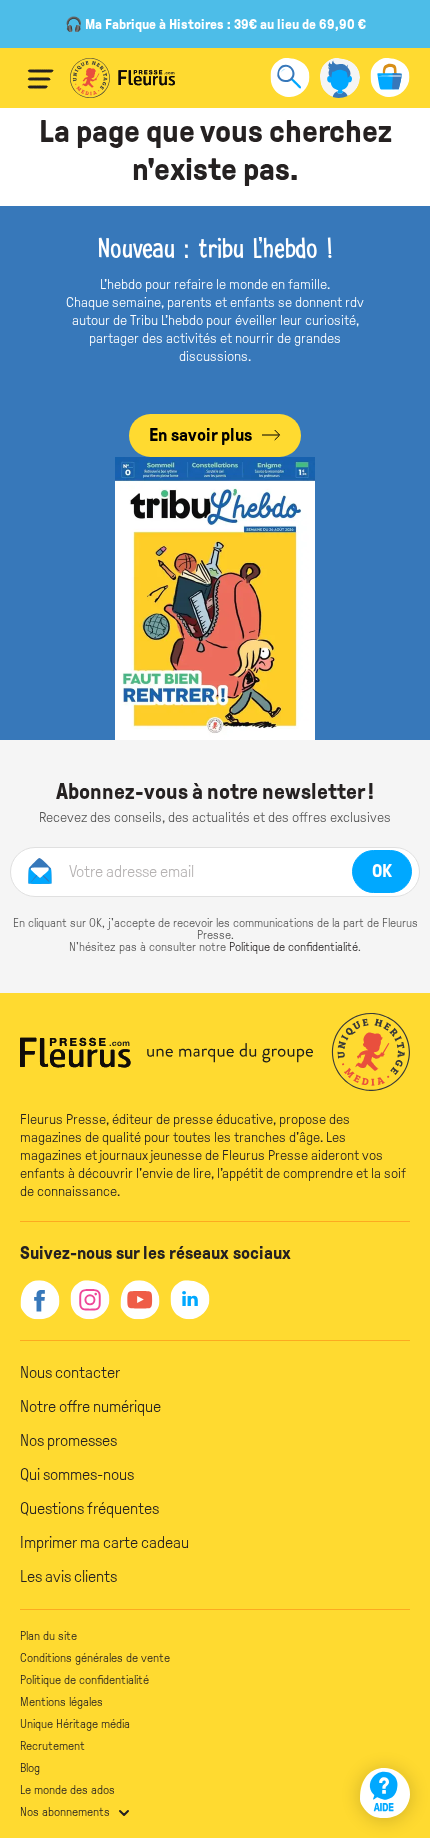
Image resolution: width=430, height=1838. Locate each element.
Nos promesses (68, 1440)
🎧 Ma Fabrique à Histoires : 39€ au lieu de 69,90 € (215, 24)
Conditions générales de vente (95, 1658)
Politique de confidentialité (293, 947)
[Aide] (385, 1793)
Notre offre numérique (90, 1406)
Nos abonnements (65, 1812)
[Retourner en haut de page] (387, 1735)
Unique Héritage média (75, 1724)
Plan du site (48, 1636)
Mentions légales (61, 1702)
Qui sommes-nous (77, 1474)
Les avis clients (68, 1576)
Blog (30, 1768)
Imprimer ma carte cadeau (104, 1542)
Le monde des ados (67, 1790)
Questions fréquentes (89, 1508)
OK (382, 871)
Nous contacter (70, 1372)
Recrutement (52, 1746)
